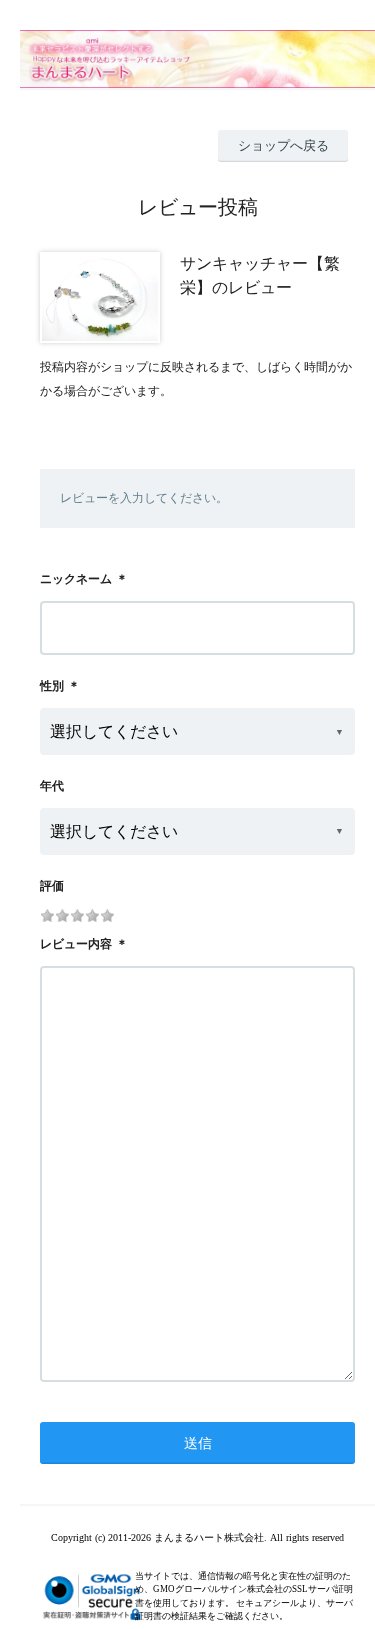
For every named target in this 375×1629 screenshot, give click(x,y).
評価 (52, 886)
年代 (52, 786)
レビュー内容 (76, 944)
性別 (52, 686)
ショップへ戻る (283, 145)
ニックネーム (76, 579)
